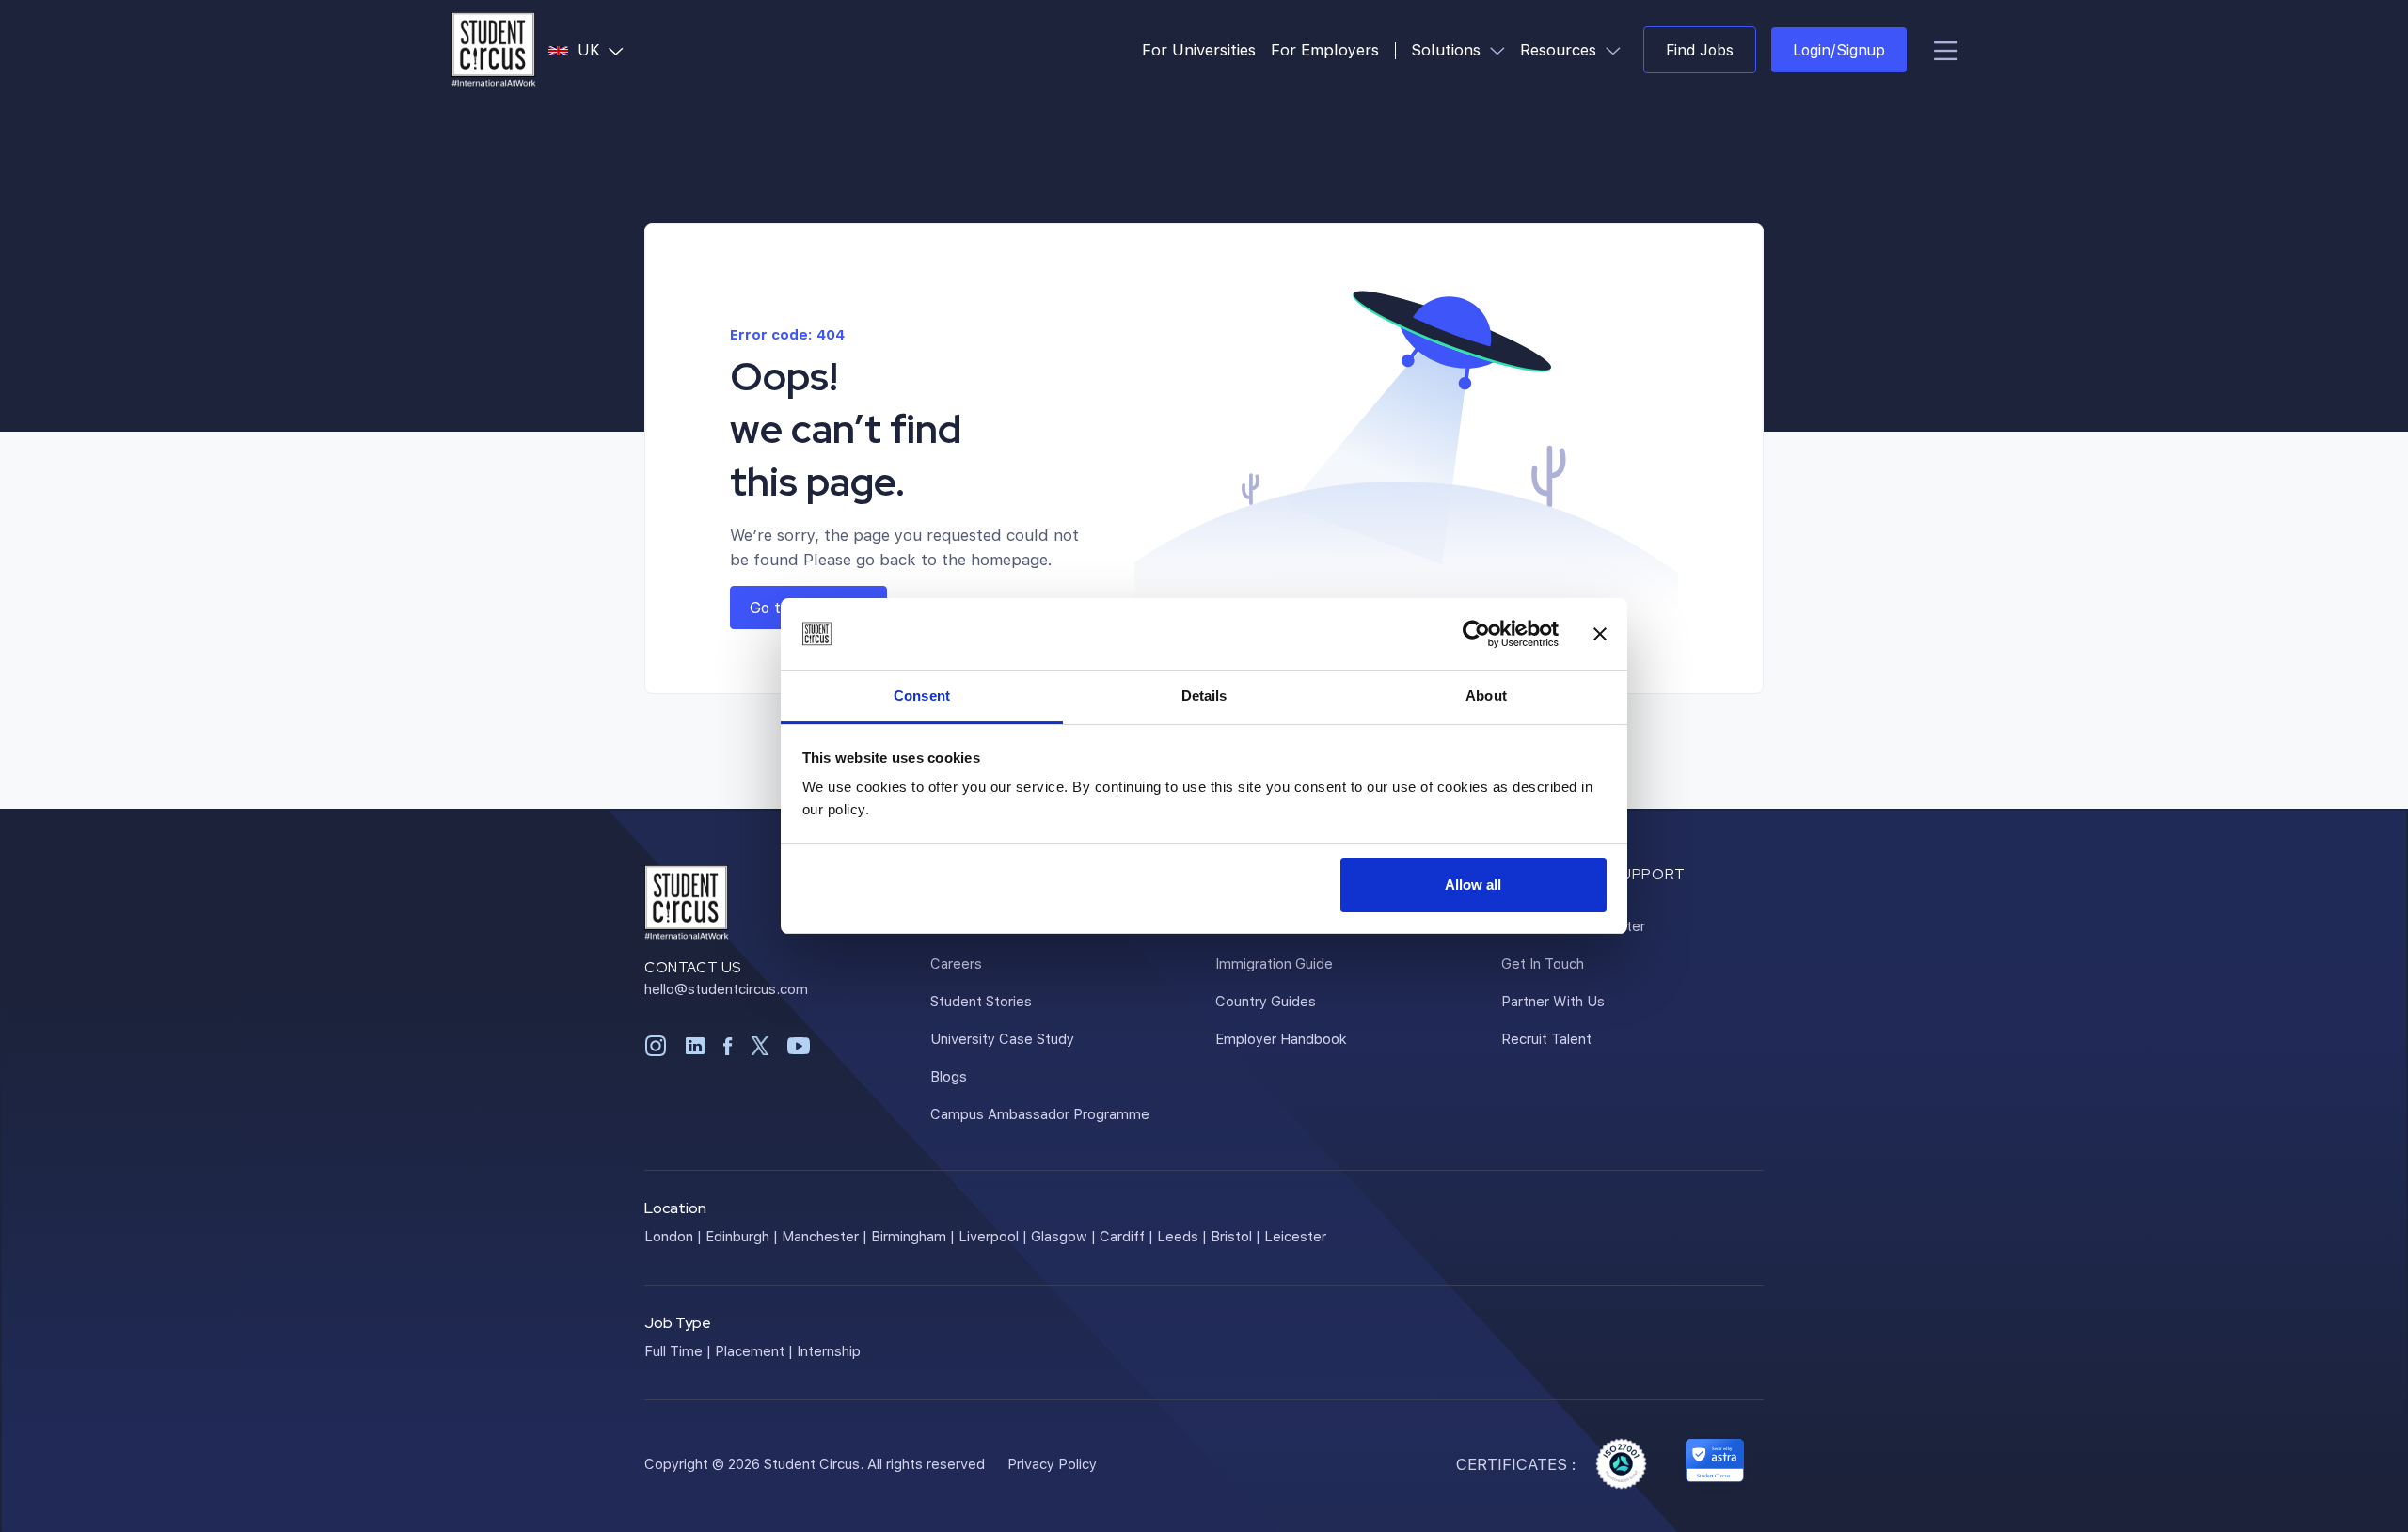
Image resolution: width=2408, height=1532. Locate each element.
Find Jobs (1700, 49)
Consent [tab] (922, 695)
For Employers (1325, 49)
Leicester (1295, 1236)
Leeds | (1182, 1236)
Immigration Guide (1274, 963)
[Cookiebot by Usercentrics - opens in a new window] (1476, 634)
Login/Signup (1839, 49)
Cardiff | (1126, 1236)
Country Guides (1266, 1001)
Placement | (754, 1350)
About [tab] (1486, 695)
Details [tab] (1204, 695)
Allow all (1473, 884)
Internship (829, 1350)
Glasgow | (1063, 1236)
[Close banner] (1600, 634)
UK (604, 49)
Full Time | (678, 1350)
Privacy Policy (1052, 1463)
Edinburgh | (742, 1236)
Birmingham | (913, 1236)
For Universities (1199, 49)
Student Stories (981, 1001)
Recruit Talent (1546, 1038)
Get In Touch (1543, 963)
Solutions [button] (1462, 49)
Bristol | (1236, 1236)
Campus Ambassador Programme (1040, 1113)
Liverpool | (993, 1236)
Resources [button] (1574, 49)
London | (673, 1236)
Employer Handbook (1281, 1038)
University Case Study (1002, 1038)
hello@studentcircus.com (726, 988)
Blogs (949, 1076)
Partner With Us (1553, 1001)
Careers (956, 963)
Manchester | (824, 1236)
